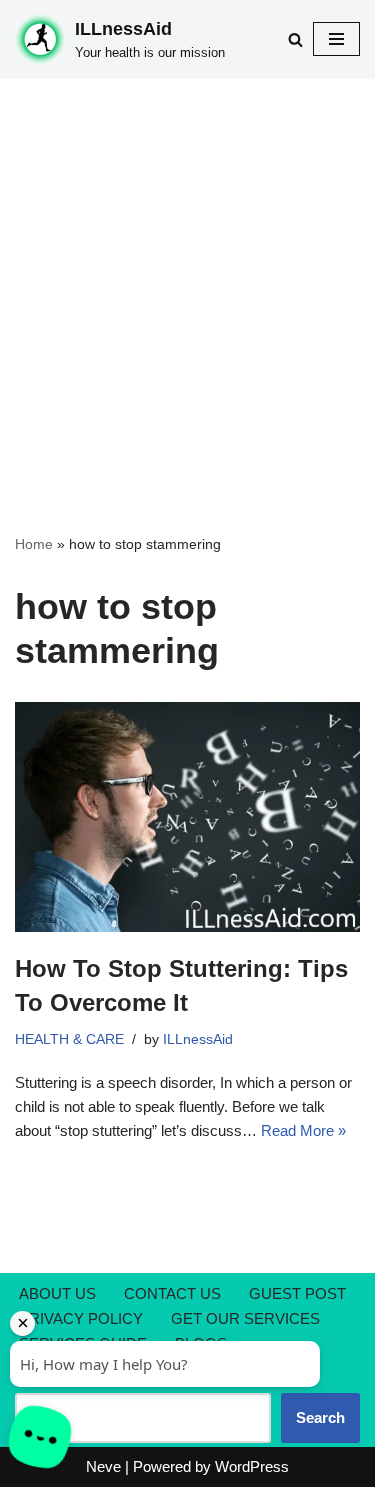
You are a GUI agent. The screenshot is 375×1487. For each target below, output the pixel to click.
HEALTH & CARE (69, 1039)
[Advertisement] (187, 275)
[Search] (295, 39)
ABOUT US (57, 1293)
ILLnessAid (198, 1039)
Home (34, 544)
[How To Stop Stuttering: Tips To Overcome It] (187, 817)
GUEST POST (297, 1293)
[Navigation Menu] (336, 39)
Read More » (303, 1130)
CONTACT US (172, 1293)
